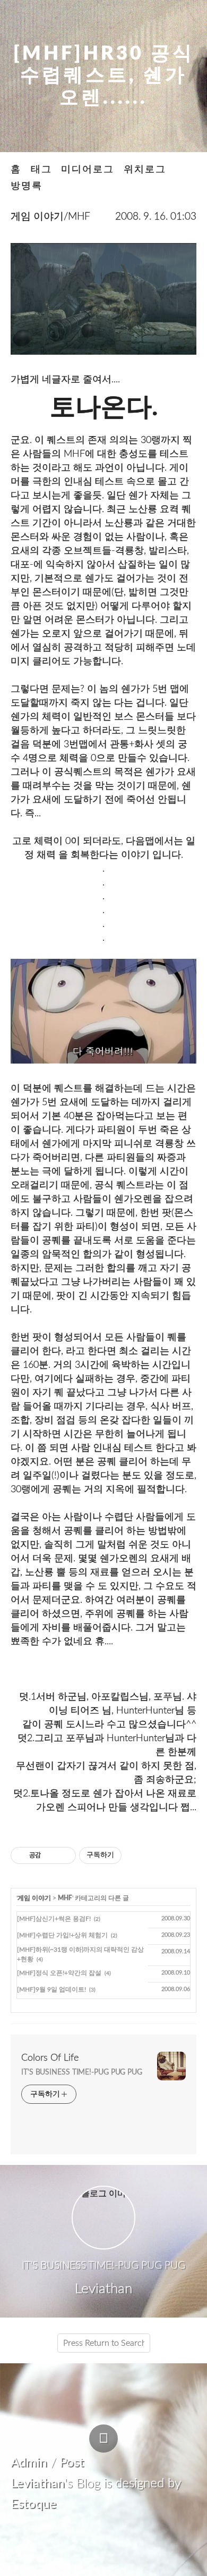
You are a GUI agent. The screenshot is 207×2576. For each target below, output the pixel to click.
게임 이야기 (34, 1898)
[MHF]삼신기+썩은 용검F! (54, 1919)
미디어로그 (88, 169)
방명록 (27, 186)
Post (72, 2463)
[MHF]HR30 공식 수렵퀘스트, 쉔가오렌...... (104, 76)
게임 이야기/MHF (50, 217)
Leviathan (37, 2483)
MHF (65, 1898)
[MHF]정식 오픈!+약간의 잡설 (59, 1973)
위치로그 (145, 169)
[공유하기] (51, 1855)
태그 (41, 169)
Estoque (33, 2504)
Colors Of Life (50, 2058)
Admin (29, 2463)
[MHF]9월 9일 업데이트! (51, 1989)
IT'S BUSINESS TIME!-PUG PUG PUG (82, 2072)
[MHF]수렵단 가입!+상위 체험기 (62, 1935)
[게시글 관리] (64, 1855)
